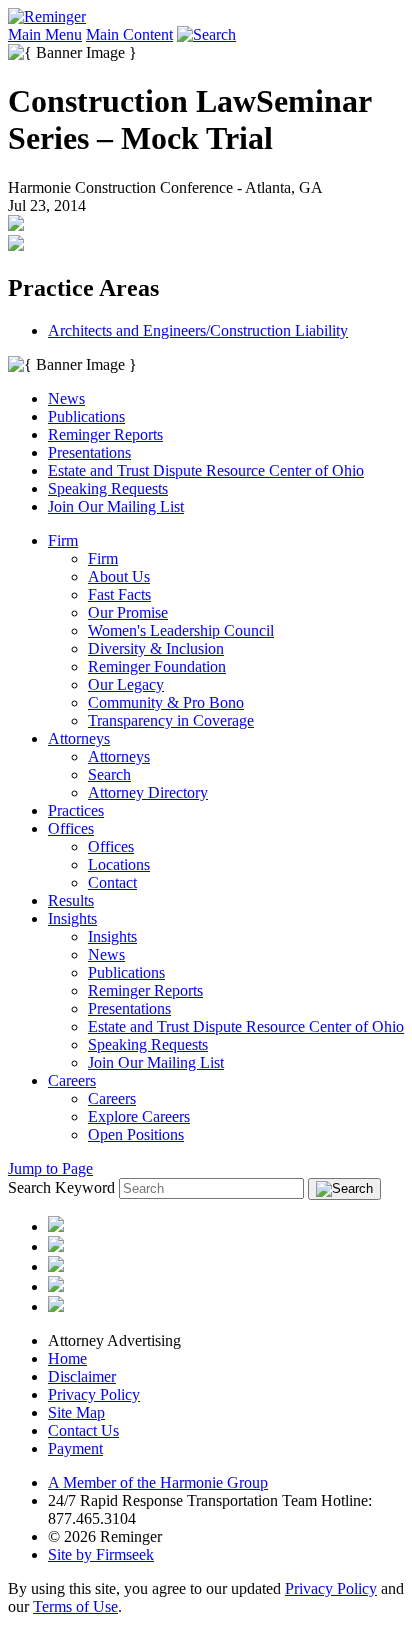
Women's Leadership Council (181, 630)
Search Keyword (61, 1187)
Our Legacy (126, 684)
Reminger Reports (105, 434)
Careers (72, 1080)
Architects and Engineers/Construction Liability (198, 330)
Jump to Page (50, 1168)
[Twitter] (56, 1266)
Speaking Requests (108, 488)
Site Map (76, 1412)
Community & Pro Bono (166, 702)
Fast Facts (119, 594)
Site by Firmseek (101, 1554)
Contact (112, 882)
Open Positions (136, 1134)
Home (67, 1358)
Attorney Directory (148, 792)
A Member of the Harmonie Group (158, 1482)
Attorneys (79, 738)
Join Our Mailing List (116, 506)
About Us (119, 576)
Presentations (89, 452)
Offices (71, 828)
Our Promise (128, 612)
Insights (72, 918)
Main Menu (45, 34)
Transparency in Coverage (171, 720)
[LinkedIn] (56, 1246)
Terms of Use (75, 1606)
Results (71, 900)
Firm (63, 540)
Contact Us (83, 1430)
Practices (76, 810)
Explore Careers (139, 1116)
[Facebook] (56, 1286)
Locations (119, 864)
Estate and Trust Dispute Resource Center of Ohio (206, 470)
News (66, 398)
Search (109, 774)
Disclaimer (82, 1376)
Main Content (129, 34)
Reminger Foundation (157, 666)
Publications (86, 416)
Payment (75, 1448)
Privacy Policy (94, 1394)
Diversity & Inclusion (156, 648)
